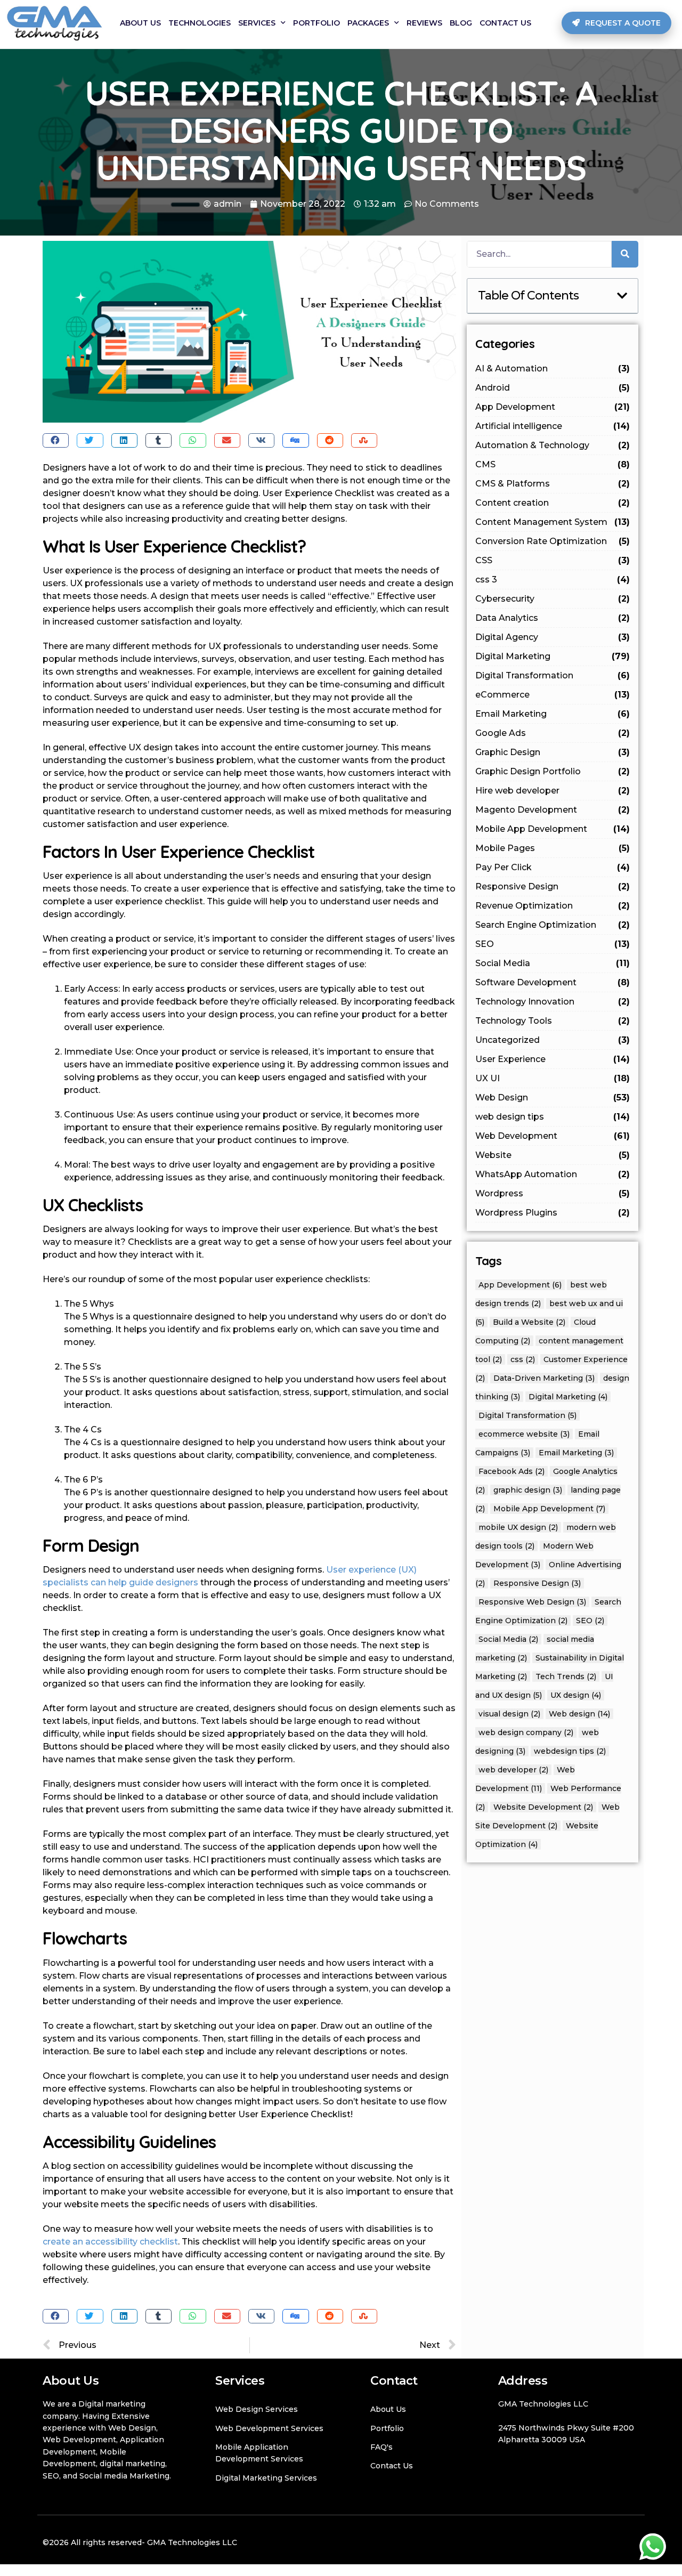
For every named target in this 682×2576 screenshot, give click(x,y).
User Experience (553, 1059)
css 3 (553, 580)
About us (140, 23)
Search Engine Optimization (553, 925)
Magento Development (553, 810)
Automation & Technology (553, 445)
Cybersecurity (553, 599)
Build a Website (529, 1322)
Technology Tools (553, 1021)
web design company (526, 1732)
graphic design (528, 1490)
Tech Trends (566, 1676)
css (523, 1359)
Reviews (424, 23)
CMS (553, 464)
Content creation (553, 503)
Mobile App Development (553, 829)
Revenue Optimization (553, 906)
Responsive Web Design (532, 1602)
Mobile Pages (553, 848)
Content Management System (553, 522)
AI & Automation (553, 368)
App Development (553, 407)
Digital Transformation (553, 675)
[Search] (625, 254)
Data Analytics (553, 618)
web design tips (553, 1117)
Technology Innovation (553, 1002)
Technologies (200, 23)
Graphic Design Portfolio (553, 771)
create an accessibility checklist (110, 2242)
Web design (579, 1714)
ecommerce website (524, 1434)
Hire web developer (553, 791)
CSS (553, 560)
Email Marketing (553, 714)
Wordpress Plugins (553, 1213)
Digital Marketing (553, 656)
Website (553, 1155)
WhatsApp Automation (553, 1174)
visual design (509, 1714)
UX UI (553, 1078)
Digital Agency (553, 637)
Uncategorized (553, 1040)
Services (257, 23)
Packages (368, 23)
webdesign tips (570, 1751)
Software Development (553, 982)
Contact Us (505, 23)
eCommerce (553, 695)
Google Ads (553, 733)
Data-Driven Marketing (544, 1378)
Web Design (553, 1097)
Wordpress (553, 1193)
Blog (461, 23)
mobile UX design (518, 1527)
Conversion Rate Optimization (553, 541)
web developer (513, 1770)
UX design (576, 1695)
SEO (553, 944)
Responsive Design (553, 886)
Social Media (553, 963)
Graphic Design (553, 752)
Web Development (553, 1136)
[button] (616, 23)
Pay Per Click (553, 867)
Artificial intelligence (553, 426)
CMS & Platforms (553, 484)
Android (553, 388)
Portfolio (316, 23)
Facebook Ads (511, 1471)
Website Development (543, 1807)
